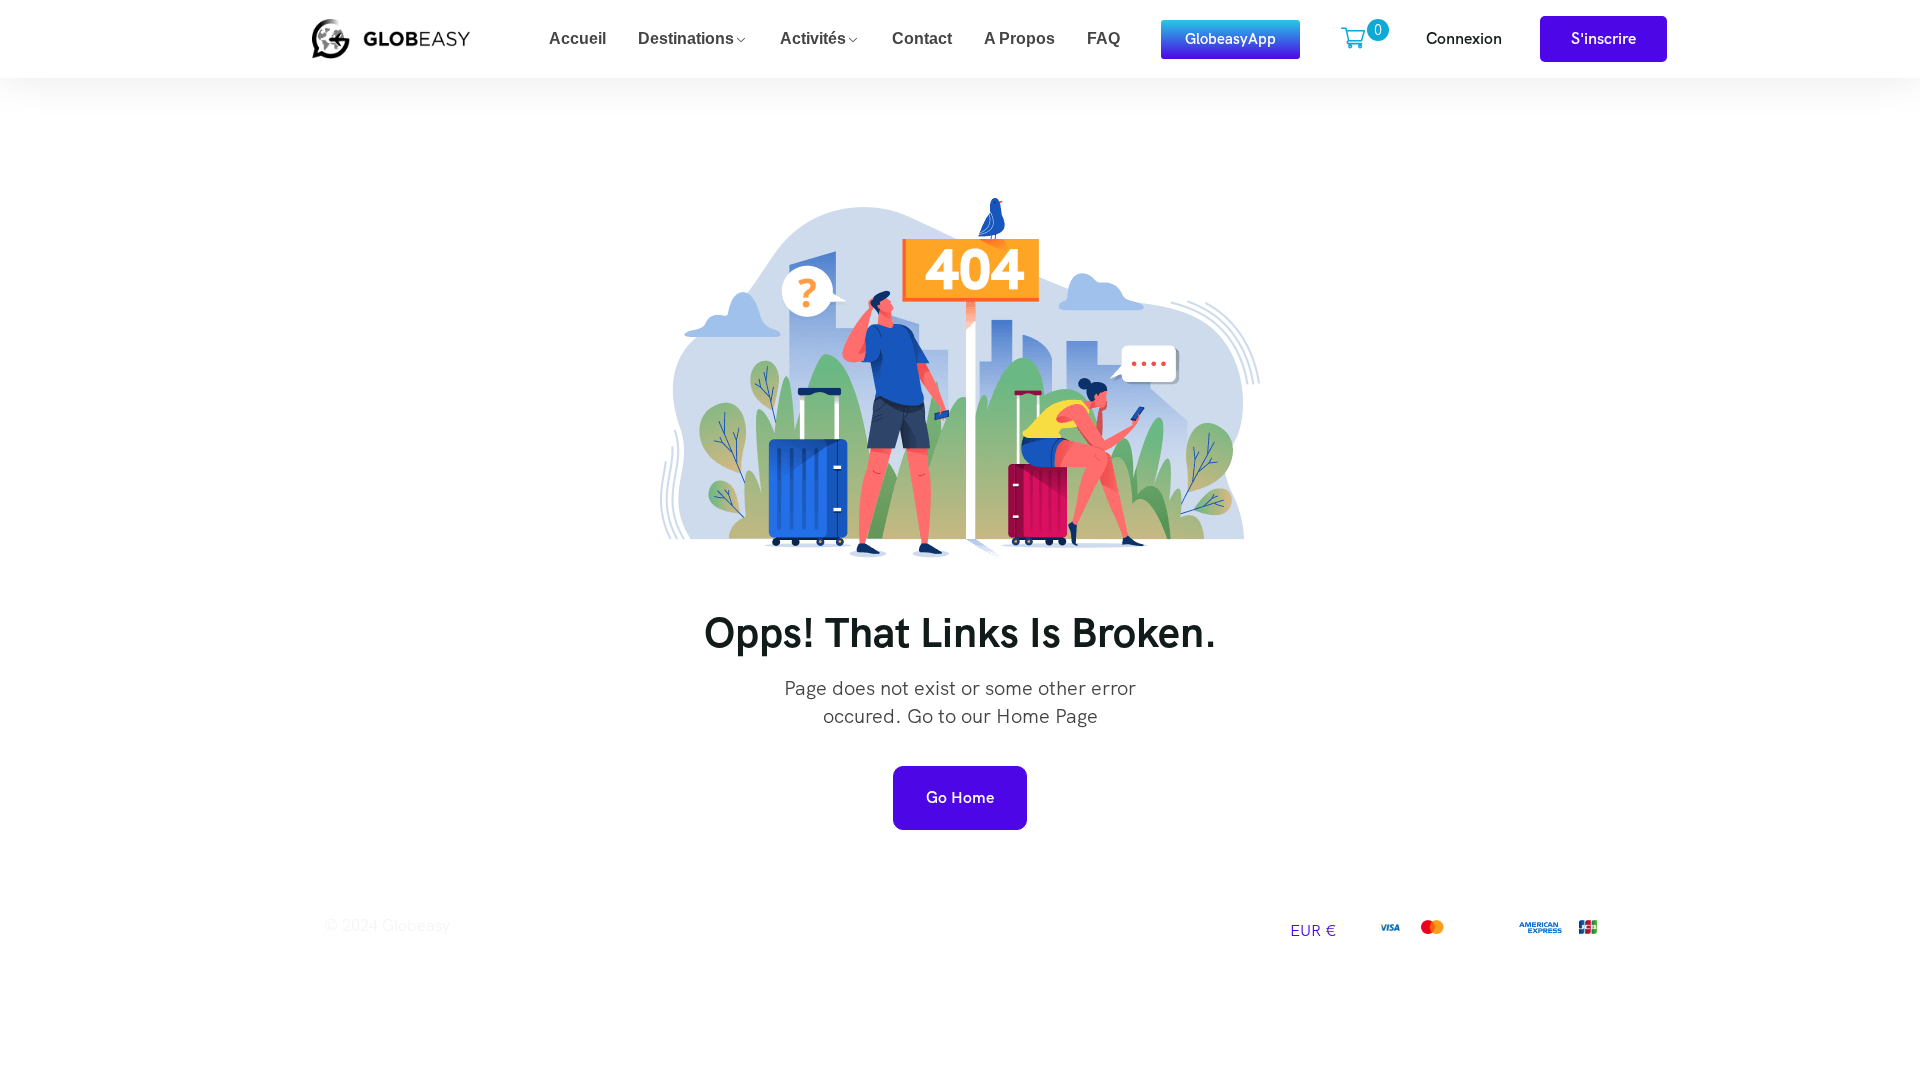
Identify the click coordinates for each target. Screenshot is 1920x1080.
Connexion (1464, 38)
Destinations (686, 38)
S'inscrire (1603, 38)
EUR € (1313, 930)
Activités (813, 38)
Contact (922, 38)
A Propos (1019, 38)
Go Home (960, 797)
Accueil (577, 38)
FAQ (1103, 38)
